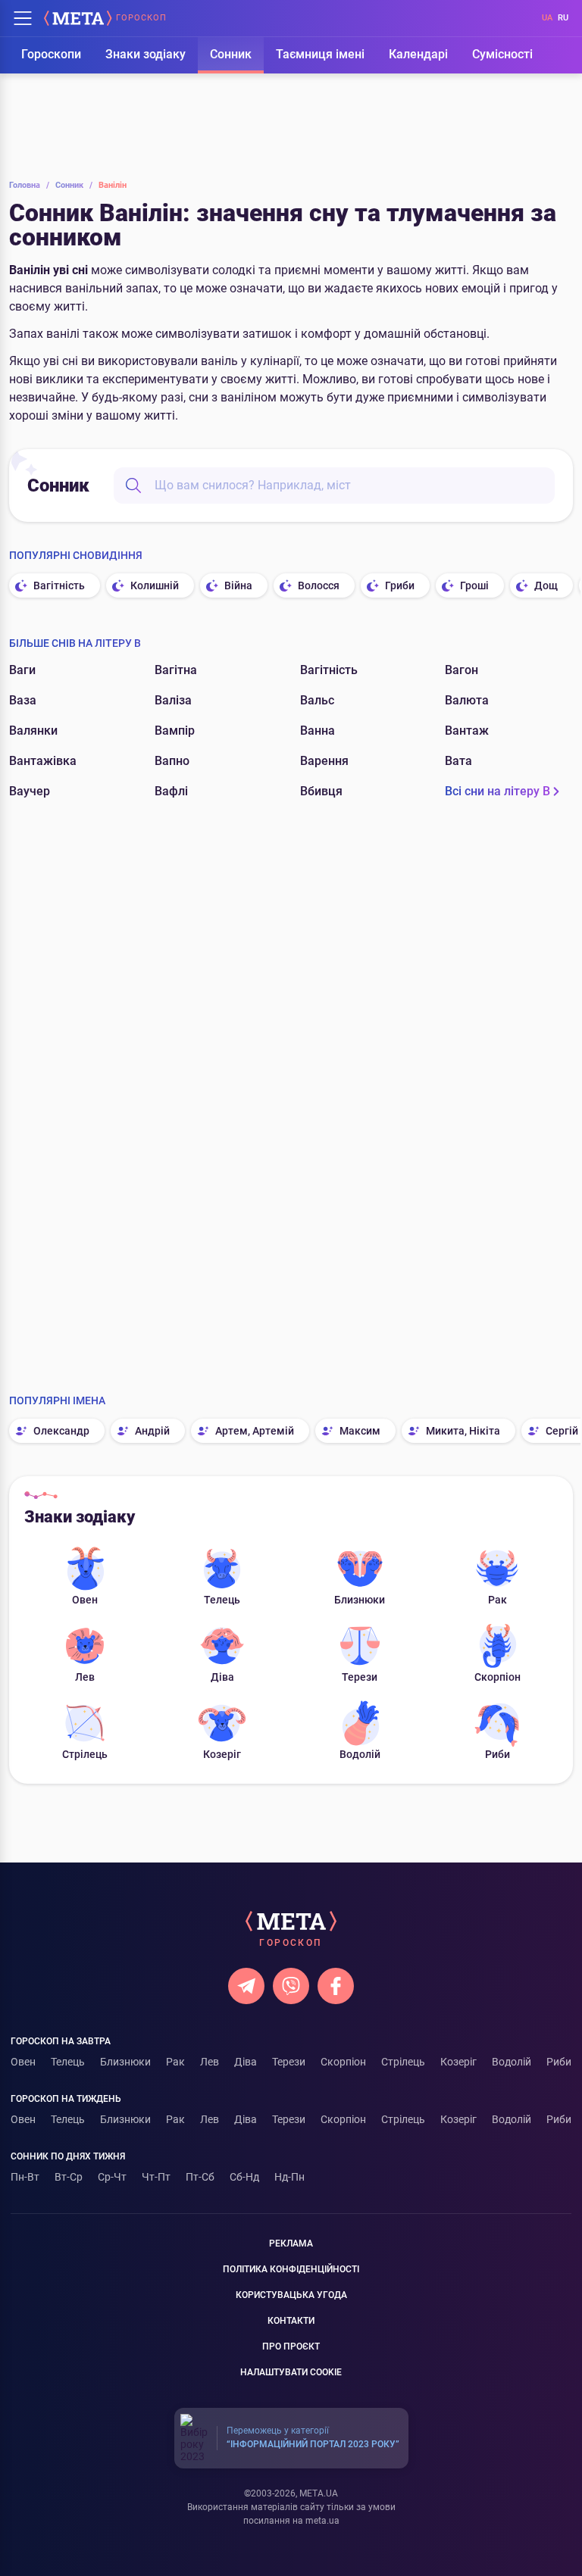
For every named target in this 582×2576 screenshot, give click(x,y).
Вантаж (467, 731)
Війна (238, 585)
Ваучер (30, 791)
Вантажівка (43, 761)
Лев (85, 1677)
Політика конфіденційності (291, 2269)
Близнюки (360, 1600)
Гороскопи (51, 54)
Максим (360, 1431)
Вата (458, 761)
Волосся (319, 585)
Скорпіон (498, 1677)
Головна (29, 185)
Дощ (546, 585)
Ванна (318, 731)
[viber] (291, 1986)
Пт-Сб (200, 2177)
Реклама (291, 2243)
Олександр (61, 1431)
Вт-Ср (69, 2177)
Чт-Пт (156, 2177)
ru (563, 18)
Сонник (231, 54)
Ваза (23, 700)
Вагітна (176, 670)
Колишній (155, 585)
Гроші (474, 585)
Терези (360, 1677)
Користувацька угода (291, 2295)
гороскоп (141, 18)
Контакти (291, 2321)
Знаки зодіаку (145, 54)
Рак (498, 1600)
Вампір (175, 731)
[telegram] (246, 1986)
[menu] (23, 18)
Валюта (467, 700)
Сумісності (502, 54)
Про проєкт (291, 2347)
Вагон (462, 670)
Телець (222, 1600)
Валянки (33, 731)
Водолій (360, 1754)
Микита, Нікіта (463, 1431)
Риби (498, 1754)
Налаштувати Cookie (291, 2372)
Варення (324, 761)
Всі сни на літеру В (498, 791)
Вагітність (59, 585)
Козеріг (222, 1754)
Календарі (418, 54)
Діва (222, 1677)
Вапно (172, 761)
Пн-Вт (25, 2177)
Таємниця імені (320, 54)
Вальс (317, 700)
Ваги (22, 670)
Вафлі (171, 791)
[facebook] (336, 1986)
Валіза (173, 700)
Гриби (400, 585)
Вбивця (321, 791)
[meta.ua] (78, 18)
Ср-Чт (112, 2177)
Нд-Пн (289, 2177)
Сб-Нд (244, 2177)
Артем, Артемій (255, 1431)
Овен (85, 1600)
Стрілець (85, 1754)
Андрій (152, 1431)
